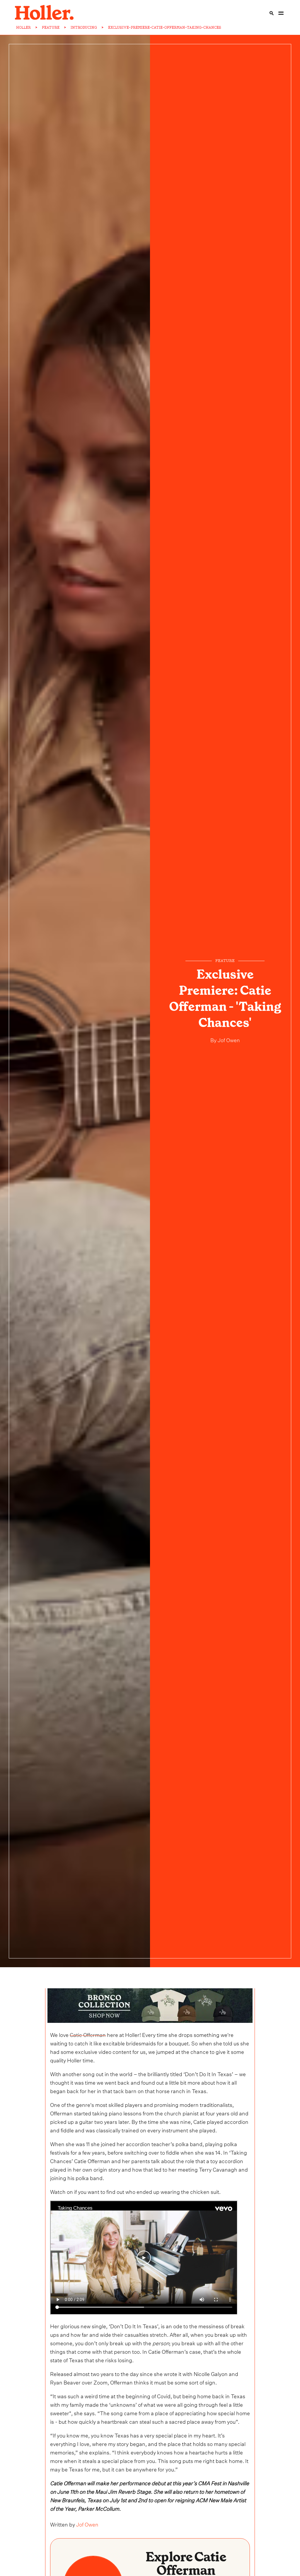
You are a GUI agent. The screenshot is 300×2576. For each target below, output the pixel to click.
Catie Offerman (88, 2034)
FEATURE (51, 28)
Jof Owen (228, 1039)
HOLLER (23, 28)
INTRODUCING (84, 28)
